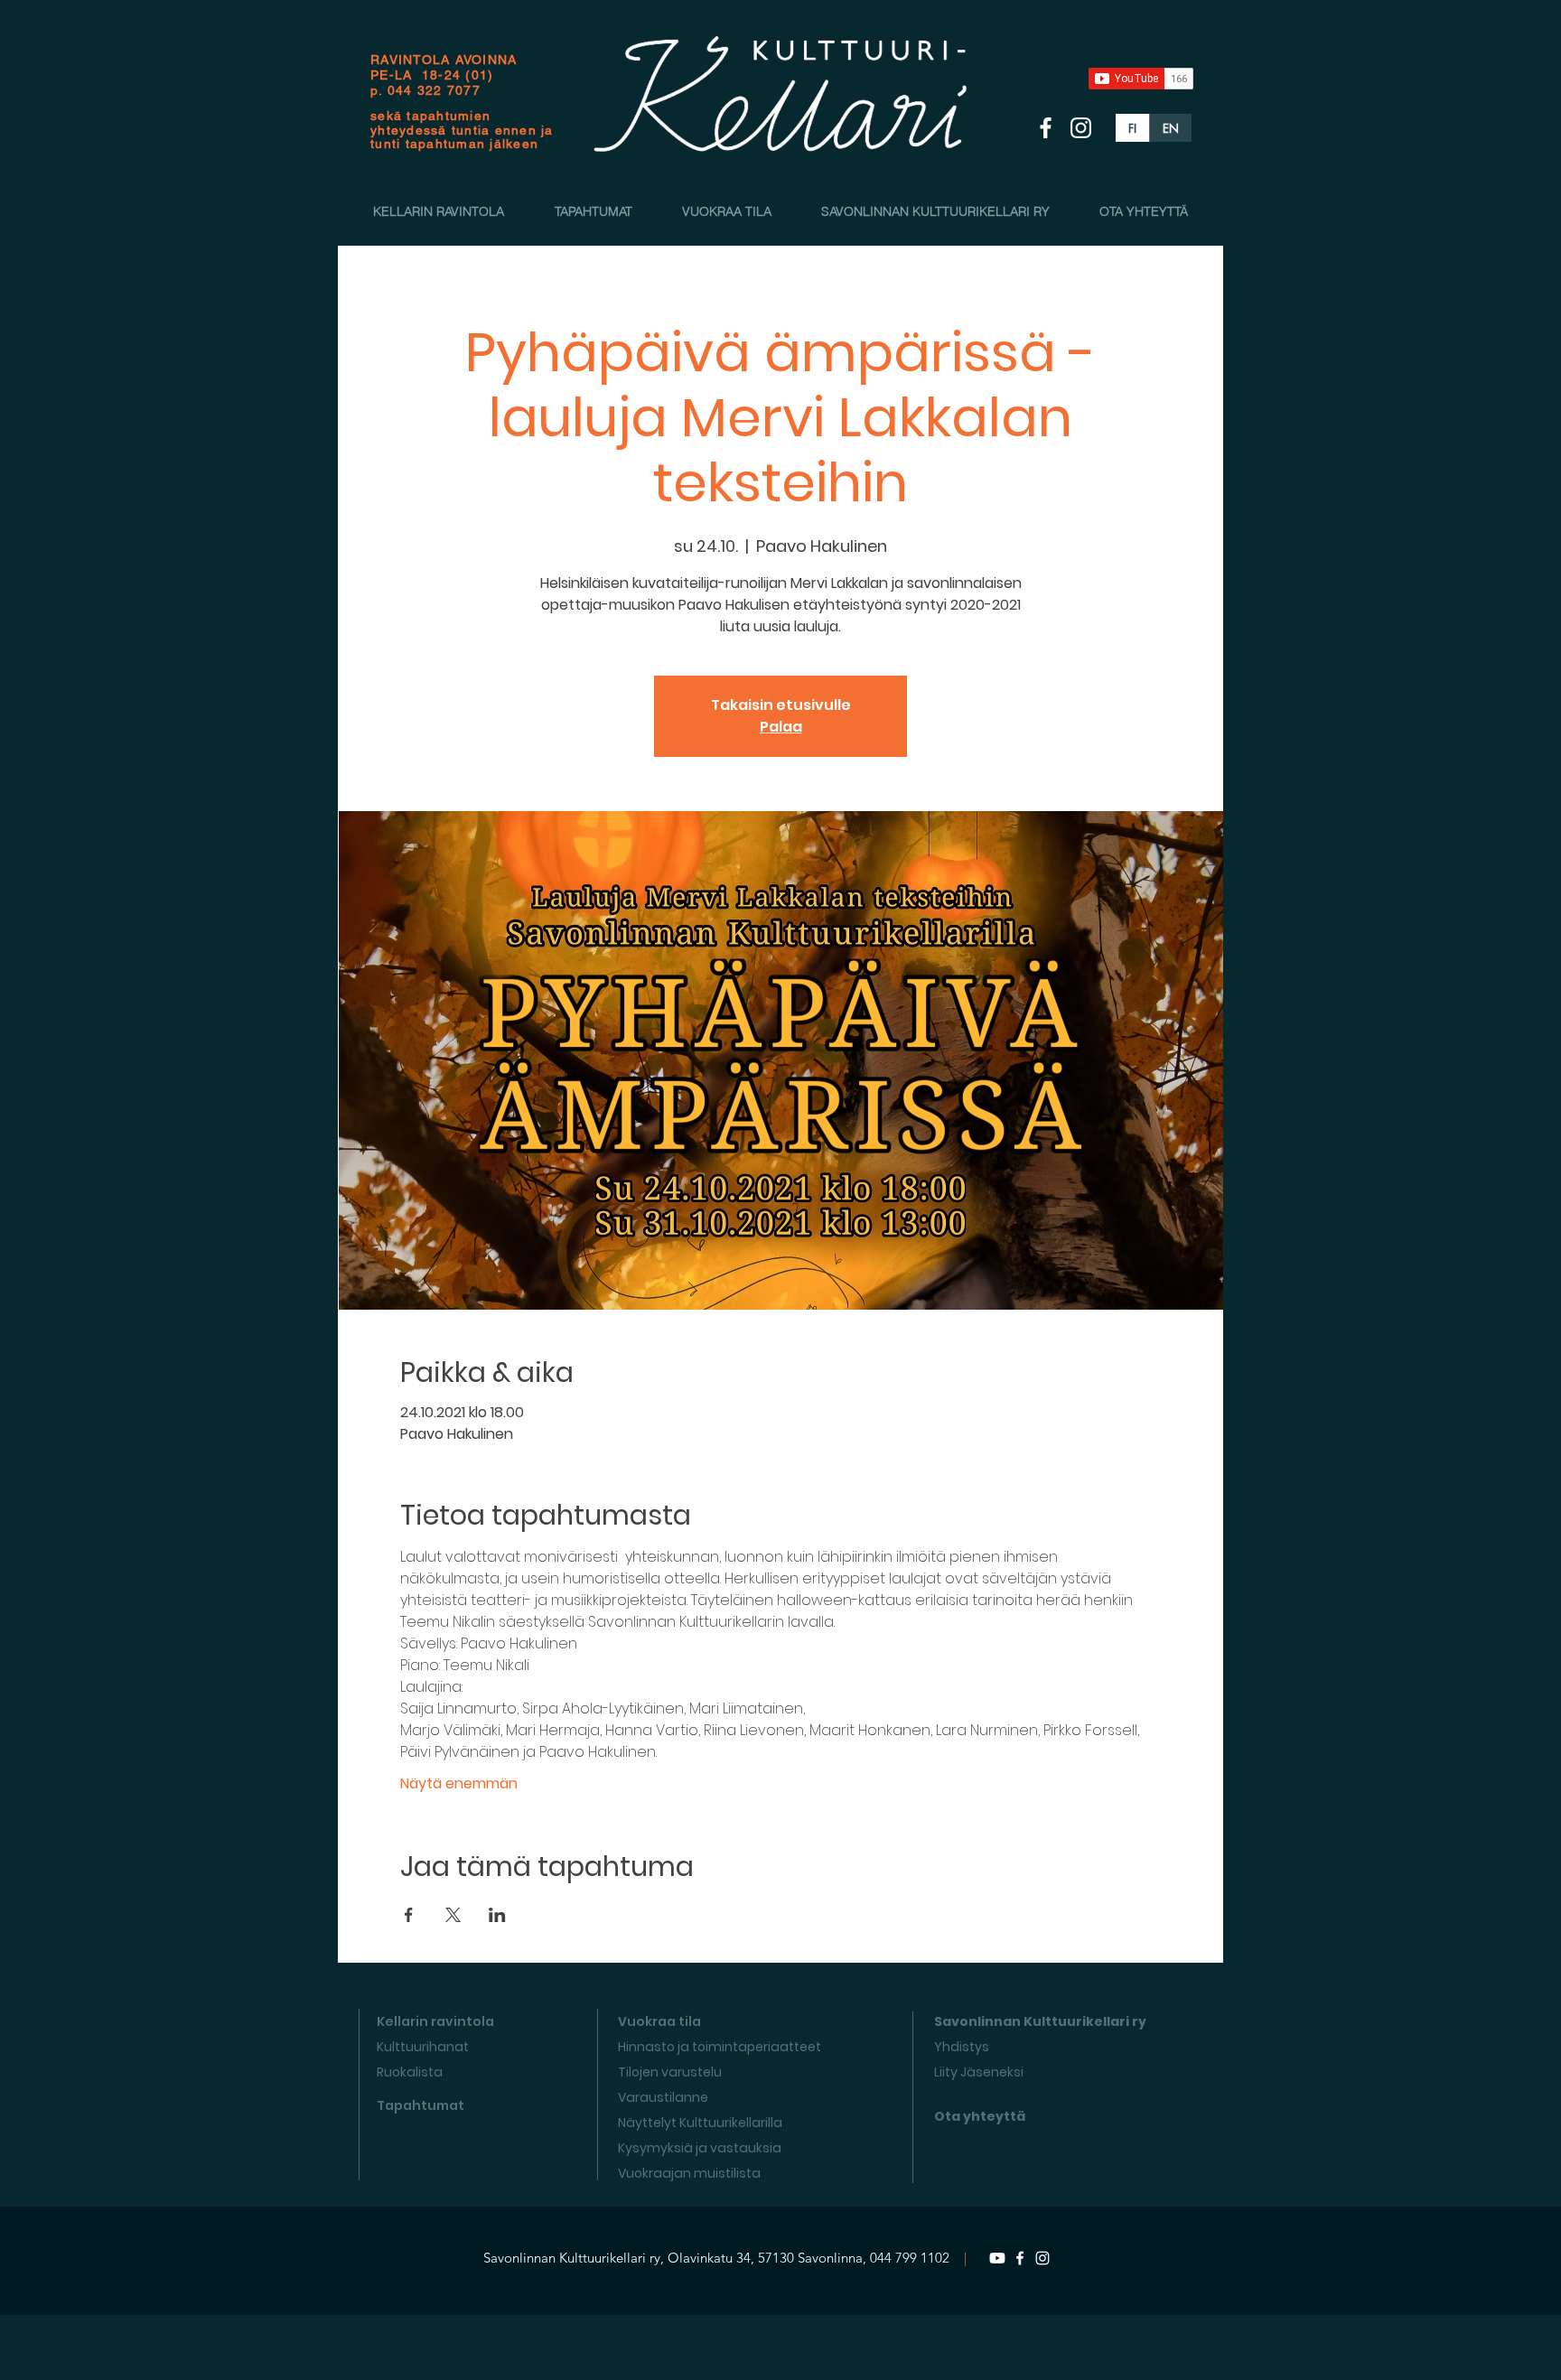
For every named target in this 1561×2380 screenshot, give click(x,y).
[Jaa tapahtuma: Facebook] (409, 1915)
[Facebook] (1020, 2258)
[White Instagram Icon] (1081, 128)
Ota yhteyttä (980, 2116)
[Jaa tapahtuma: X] (453, 1915)
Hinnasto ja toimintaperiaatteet (720, 2047)
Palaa (781, 727)
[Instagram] (1042, 2258)
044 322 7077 (434, 90)
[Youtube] (997, 2258)
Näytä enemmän (459, 1784)
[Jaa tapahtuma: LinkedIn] (497, 1915)
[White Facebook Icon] (1046, 128)
